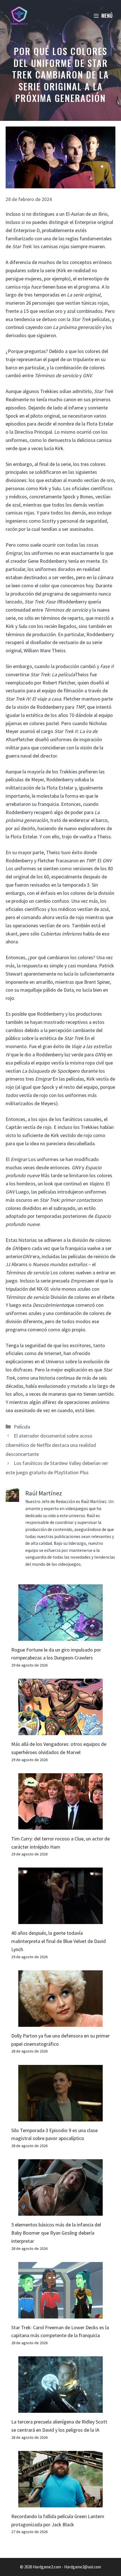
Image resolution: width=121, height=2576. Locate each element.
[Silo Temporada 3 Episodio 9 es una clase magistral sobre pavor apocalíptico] (60, 2117)
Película (22, 1427)
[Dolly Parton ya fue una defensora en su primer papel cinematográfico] (60, 2022)
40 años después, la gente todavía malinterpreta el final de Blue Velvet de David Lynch (59, 1941)
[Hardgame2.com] (19, 16)
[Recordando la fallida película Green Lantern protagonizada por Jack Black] (60, 2503)
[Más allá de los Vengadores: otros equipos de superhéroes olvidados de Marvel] (60, 1731)
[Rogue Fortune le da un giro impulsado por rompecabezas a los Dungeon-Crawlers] (60, 1636)
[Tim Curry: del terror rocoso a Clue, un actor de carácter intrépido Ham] (60, 1825)
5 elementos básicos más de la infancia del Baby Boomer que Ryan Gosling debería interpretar (56, 2233)
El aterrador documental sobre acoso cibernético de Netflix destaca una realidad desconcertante (51, 1445)
